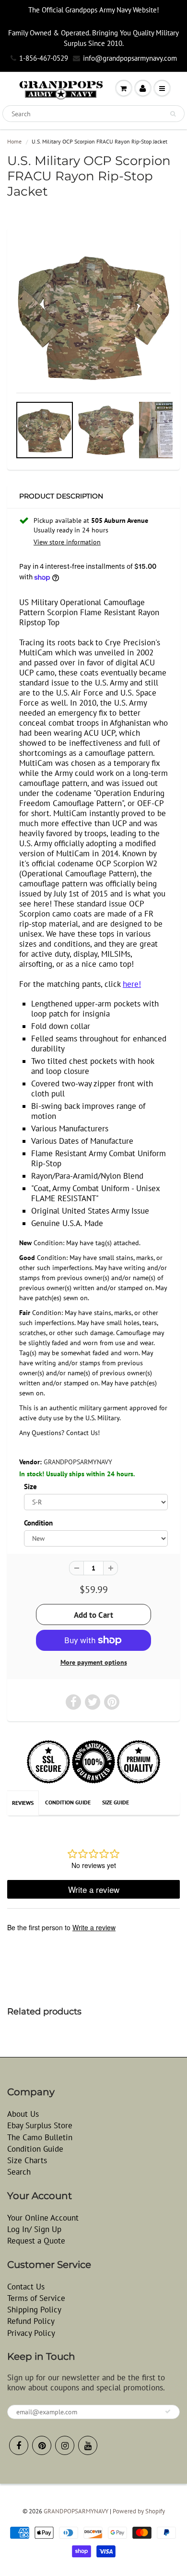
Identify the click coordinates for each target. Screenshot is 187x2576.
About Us (23, 2114)
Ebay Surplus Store (40, 2125)
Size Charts (27, 2160)
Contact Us (26, 2287)
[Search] (173, 114)
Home (14, 141)
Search (19, 2172)
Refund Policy (31, 2321)
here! (132, 984)
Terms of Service (36, 2298)
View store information (67, 542)
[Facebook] (19, 2445)
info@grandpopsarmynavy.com (130, 58)
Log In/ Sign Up (34, 2229)
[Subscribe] (168, 2411)
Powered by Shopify (139, 2511)
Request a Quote (36, 2241)
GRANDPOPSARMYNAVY (78, 1462)
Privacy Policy (31, 2333)
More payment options (94, 1662)
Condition (38, 1523)
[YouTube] (88, 2445)
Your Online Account (43, 2218)
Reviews (23, 1803)
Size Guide (116, 1802)
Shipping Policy (34, 2310)
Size (30, 1486)
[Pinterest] (42, 2445)
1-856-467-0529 (44, 58)
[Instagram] (65, 2445)
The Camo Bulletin (40, 2137)
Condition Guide (68, 1802)
